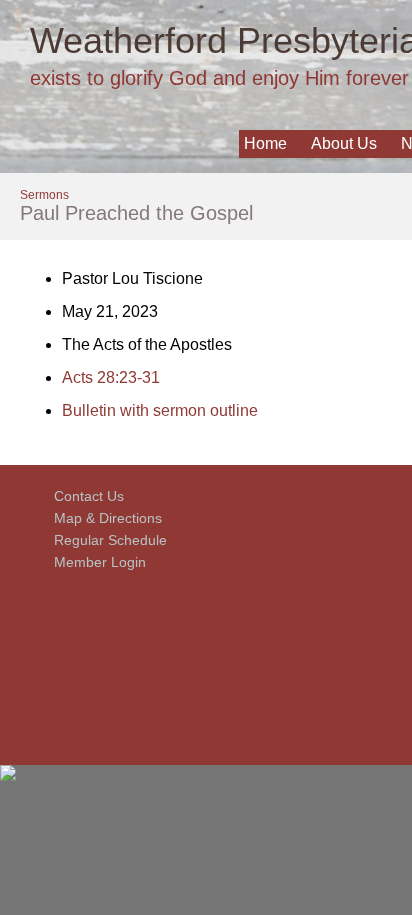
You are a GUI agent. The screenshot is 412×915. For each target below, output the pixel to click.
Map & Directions (104, 518)
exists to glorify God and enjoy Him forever (219, 78)
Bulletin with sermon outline (160, 410)
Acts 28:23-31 (111, 377)
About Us (344, 143)
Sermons (44, 195)
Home (265, 143)
